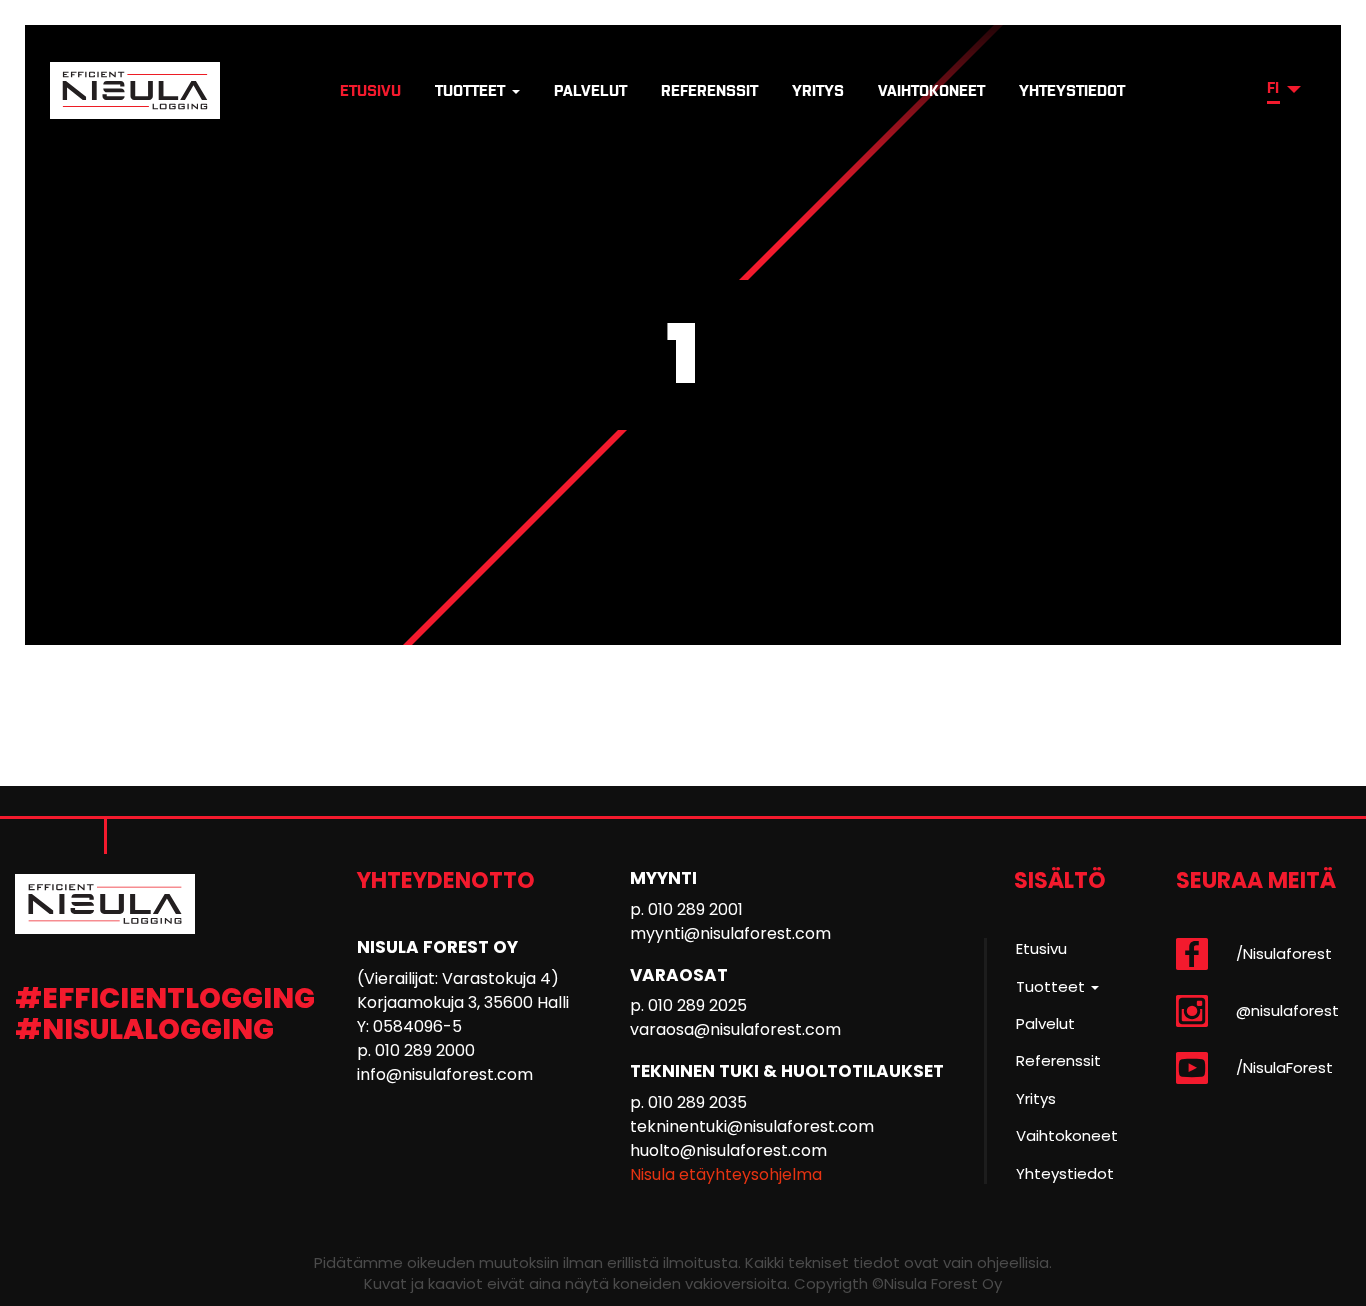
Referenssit (709, 90)
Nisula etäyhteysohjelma (726, 1174)
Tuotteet (472, 90)
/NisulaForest (1284, 1067)
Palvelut (590, 90)
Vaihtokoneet (931, 90)
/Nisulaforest (1284, 953)
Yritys (818, 90)
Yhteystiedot (1072, 90)
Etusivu (370, 90)
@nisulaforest (1287, 1010)
